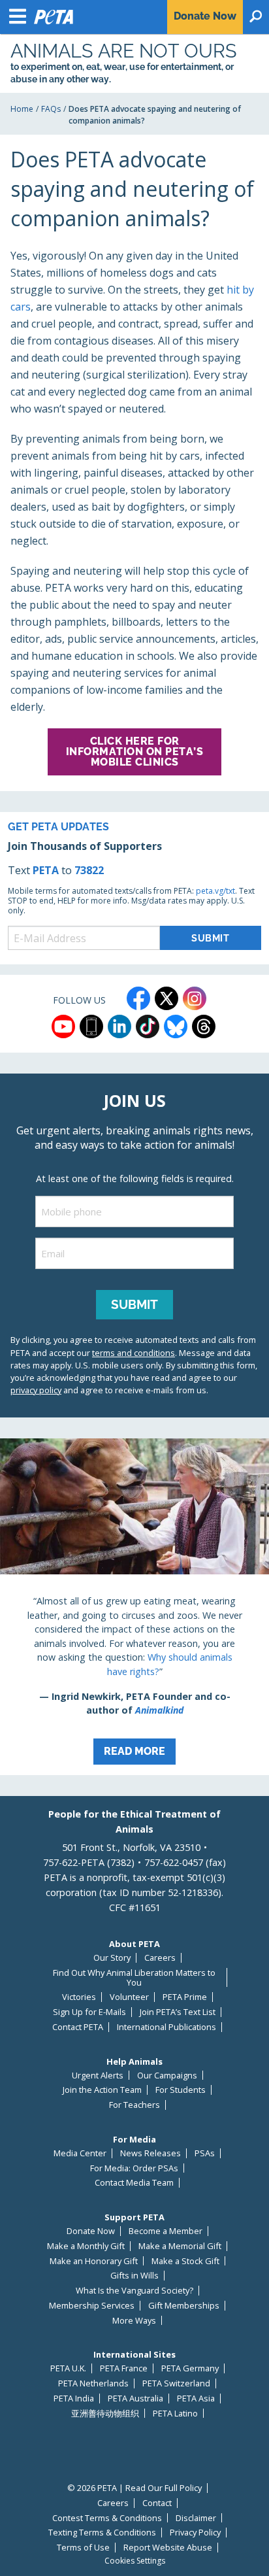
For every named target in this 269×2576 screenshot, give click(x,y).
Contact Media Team (134, 2183)
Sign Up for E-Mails (89, 2012)
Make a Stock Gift (185, 2261)
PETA (46, 870)
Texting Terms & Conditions (102, 2533)
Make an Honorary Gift (94, 2261)
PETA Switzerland (176, 2383)
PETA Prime (185, 1997)
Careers (160, 1958)
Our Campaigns (167, 2076)
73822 (89, 870)
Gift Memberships (184, 2306)
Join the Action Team (102, 2090)
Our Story (112, 1958)
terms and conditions (134, 1353)
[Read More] (134, 1607)
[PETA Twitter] (166, 998)
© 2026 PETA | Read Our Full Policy (134, 2488)
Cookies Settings (135, 2561)
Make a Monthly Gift (86, 2246)
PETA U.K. (68, 2368)
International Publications (166, 2027)
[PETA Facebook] (138, 998)
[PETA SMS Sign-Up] (91, 1026)
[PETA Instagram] (195, 998)
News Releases (150, 2153)
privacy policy (36, 1390)
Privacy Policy (195, 2533)
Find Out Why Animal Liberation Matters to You (134, 1977)
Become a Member (166, 2231)
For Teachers (134, 2105)
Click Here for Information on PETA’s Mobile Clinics (135, 752)
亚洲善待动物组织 (105, 2414)
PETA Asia (196, 2398)
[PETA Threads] (204, 1026)
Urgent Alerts (98, 2076)
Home (22, 109)
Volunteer (129, 1997)
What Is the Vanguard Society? (134, 2291)
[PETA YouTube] (63, 1026)
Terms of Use (83, 2548)
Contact (157, 2503)
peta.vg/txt (215, 891)
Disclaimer (196, 2518)
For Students (181, 2090)
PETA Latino (175, 2414)
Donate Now (91, 2231)
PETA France (124, 2368)
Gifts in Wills (134, 2276)
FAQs (51, 109)
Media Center (80, 2153)
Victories (79, 1997)
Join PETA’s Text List (178, 2012)
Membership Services (92, 2306)
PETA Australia (135, 2398)
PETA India (74, 2398)
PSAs (205, 2153)
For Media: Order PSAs (134, 2168)
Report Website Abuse (168, 2548)
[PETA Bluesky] (176, 1026)
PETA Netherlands (93, 2383)
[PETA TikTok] (148, 1026)
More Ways (134, 2321)
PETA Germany (190, 2368)
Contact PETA (78, 2027)
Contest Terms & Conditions (107, 2518)
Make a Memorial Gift (180, 2246)
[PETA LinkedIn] (119, 1026)
